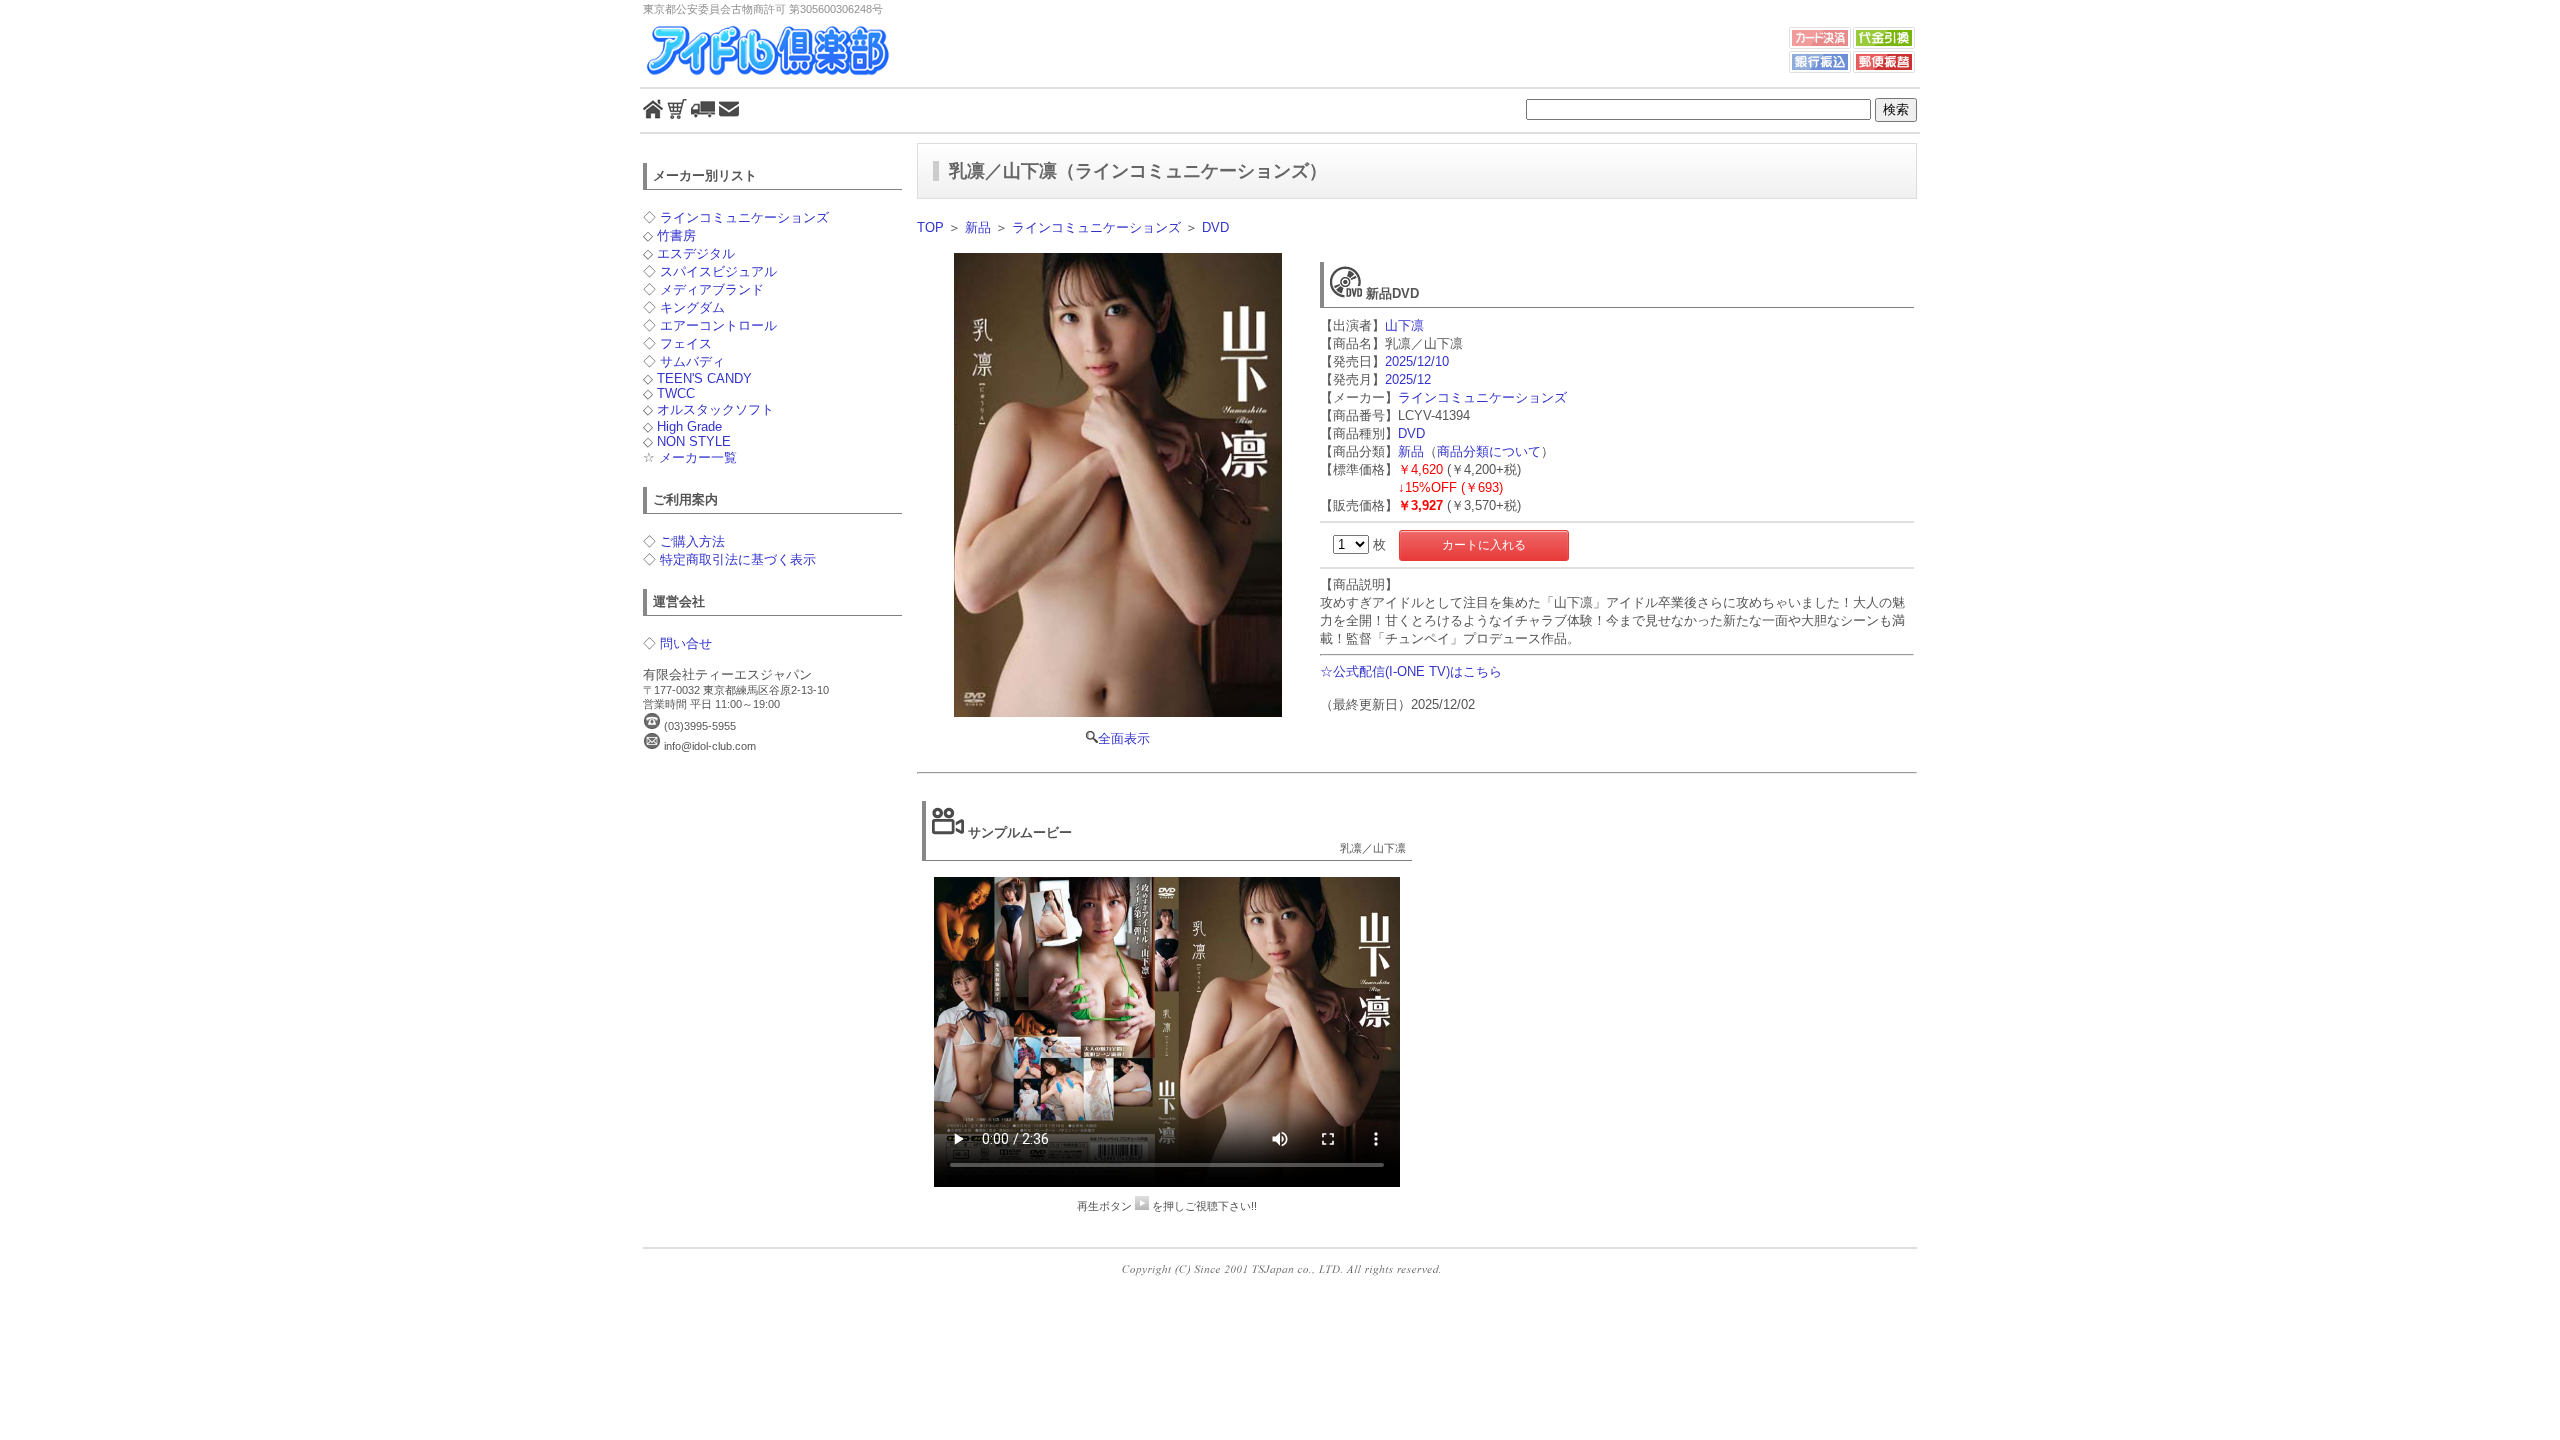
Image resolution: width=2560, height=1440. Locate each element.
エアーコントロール (718, 325)
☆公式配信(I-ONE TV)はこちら (1411, 671)
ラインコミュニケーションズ (744, 217)
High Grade (689, 426)
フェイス (686, 343)
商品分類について (1489, 451)
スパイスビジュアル (718, 271)
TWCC (676, 393)
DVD (1215, 227)
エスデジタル (696, 253)
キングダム (692, 307)
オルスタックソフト (715, 409)
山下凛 (1404, 325)
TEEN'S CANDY (704, 378)
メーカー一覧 (698, 457)
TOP (930, 227)
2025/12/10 (1417, 361)
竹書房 (676, 235)
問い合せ (686, 643)
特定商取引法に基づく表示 (738, 559)
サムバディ (692, 361)
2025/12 (1408, 379)
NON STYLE (694, 441)
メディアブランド (712, 289)
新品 (978, 227)
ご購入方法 (692, 541)
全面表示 (1124, 738)
